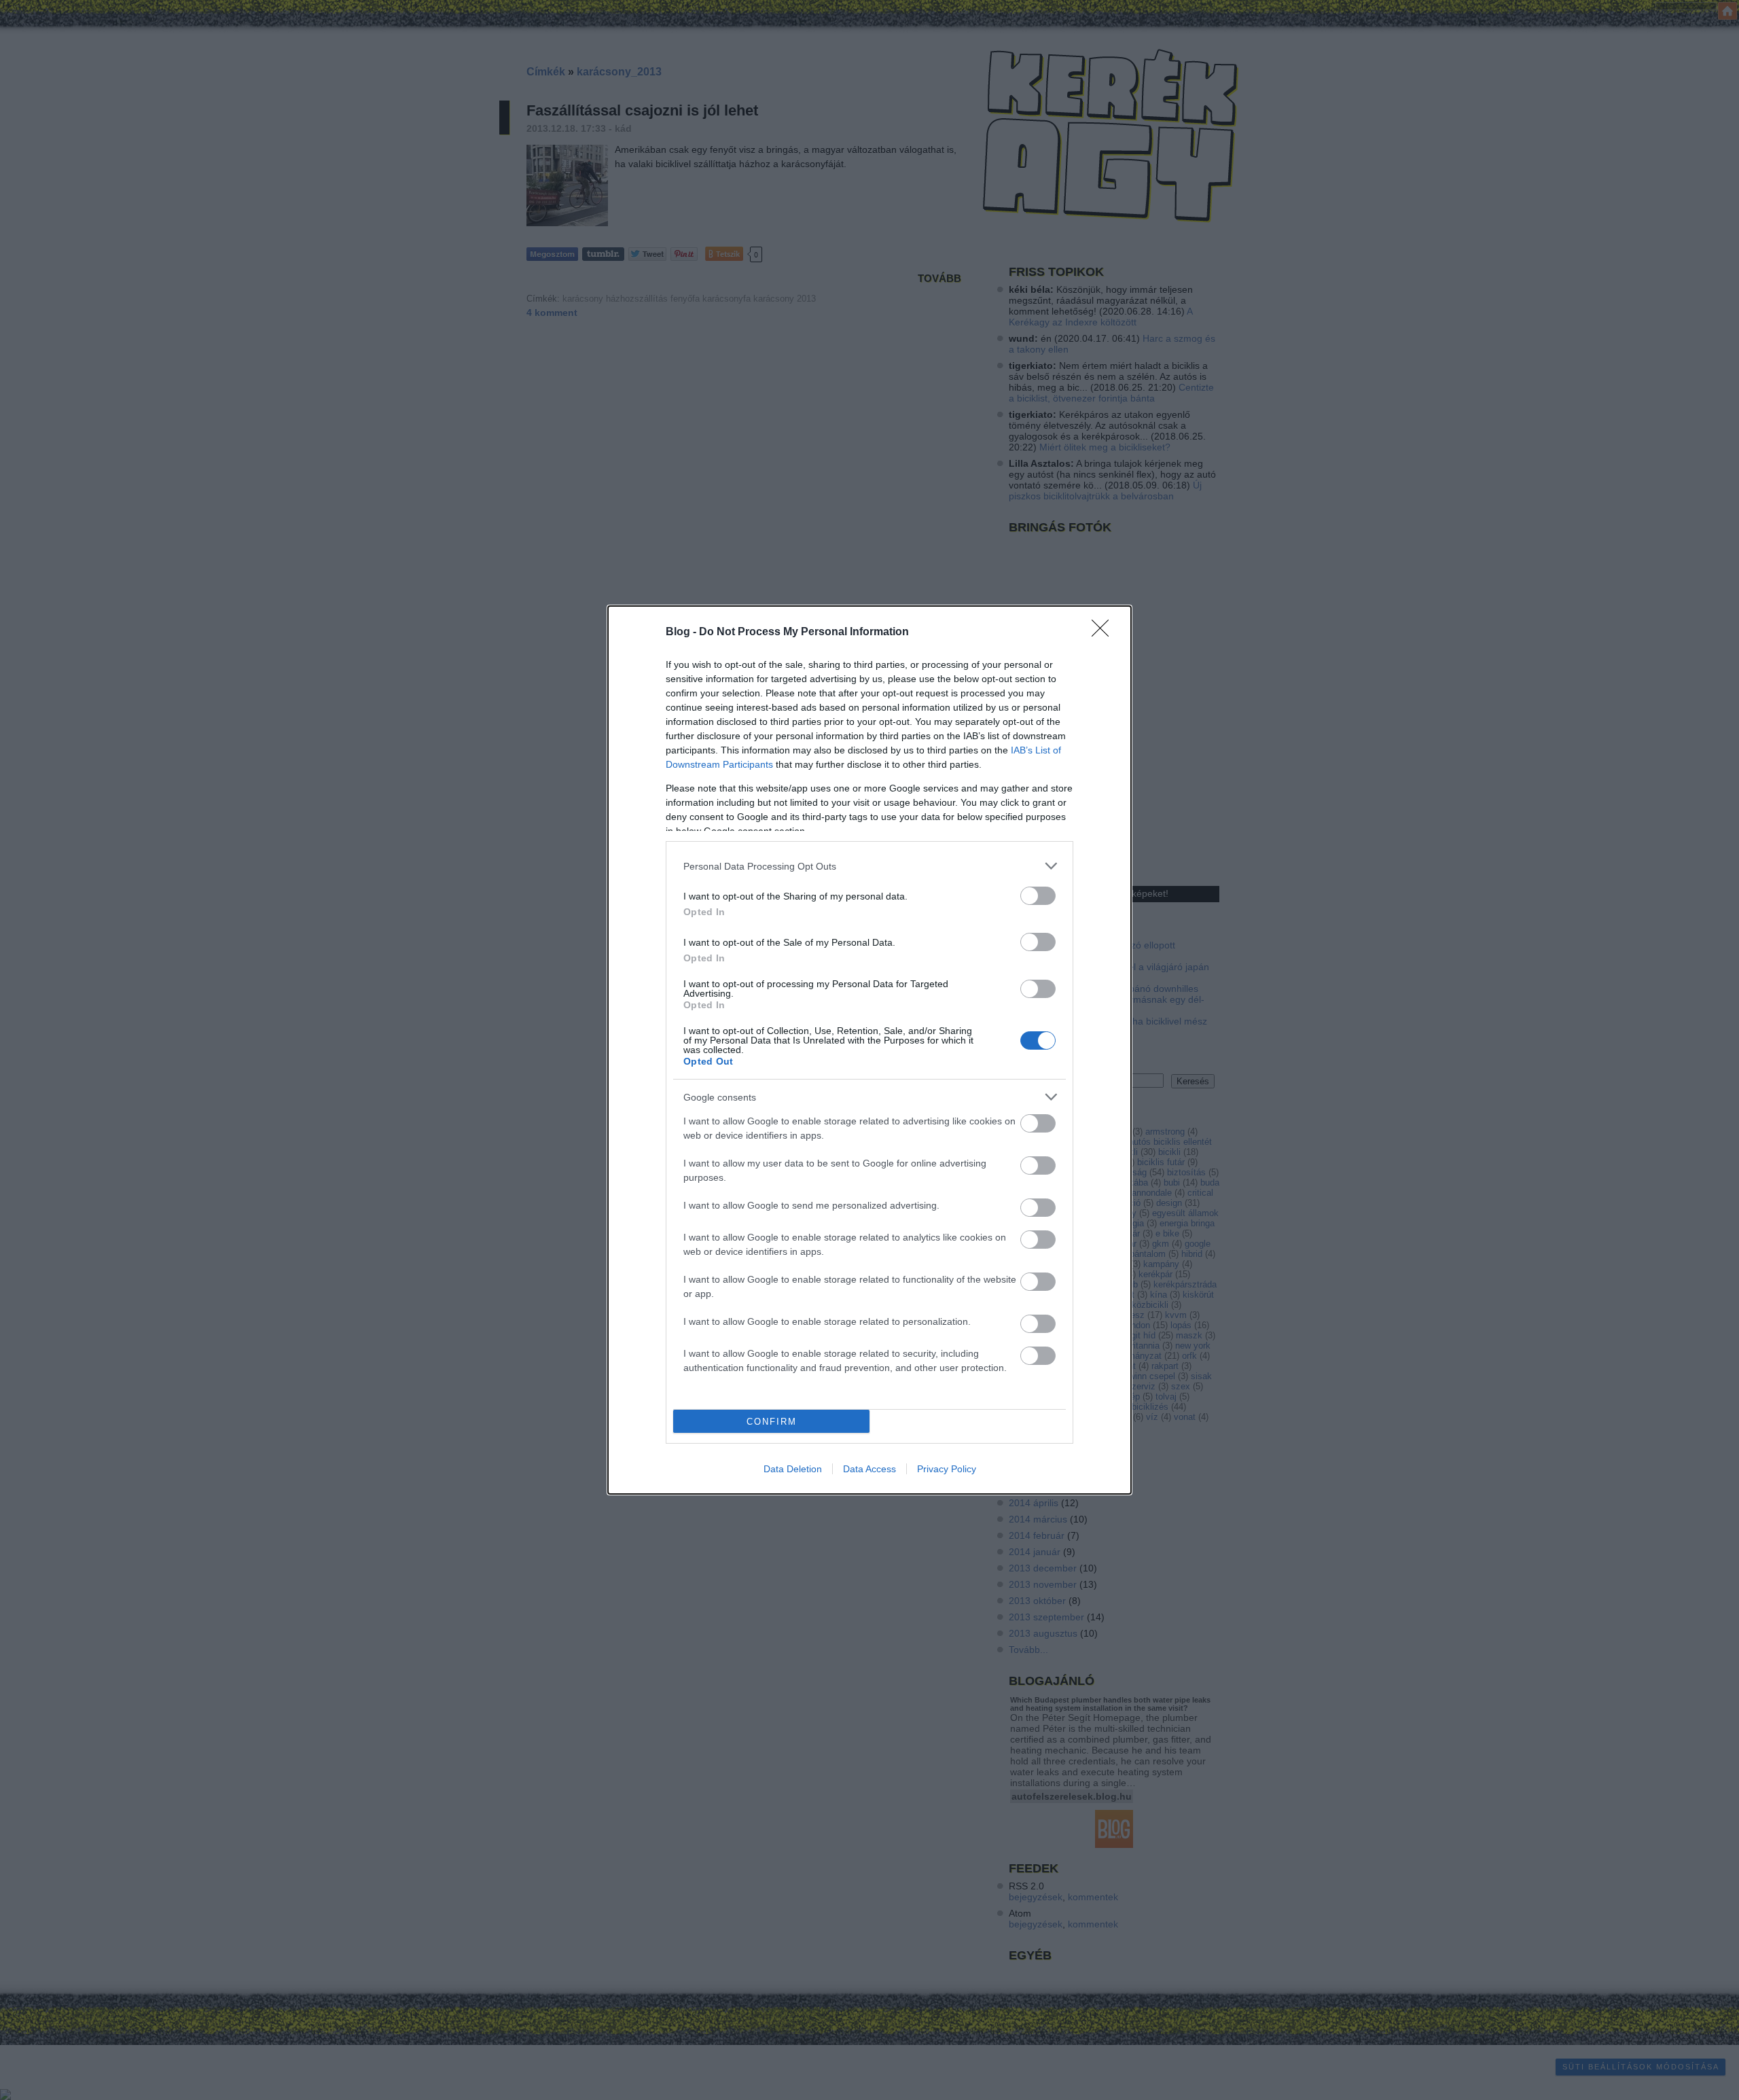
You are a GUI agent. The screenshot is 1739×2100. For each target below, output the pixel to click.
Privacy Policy (947, 1469)
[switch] (1038, 896)
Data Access (869, 1469)
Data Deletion (793, 1469)
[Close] (1105, 633)
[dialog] (869, 1050)
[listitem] (869, 866)
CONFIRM (772, 1422)
